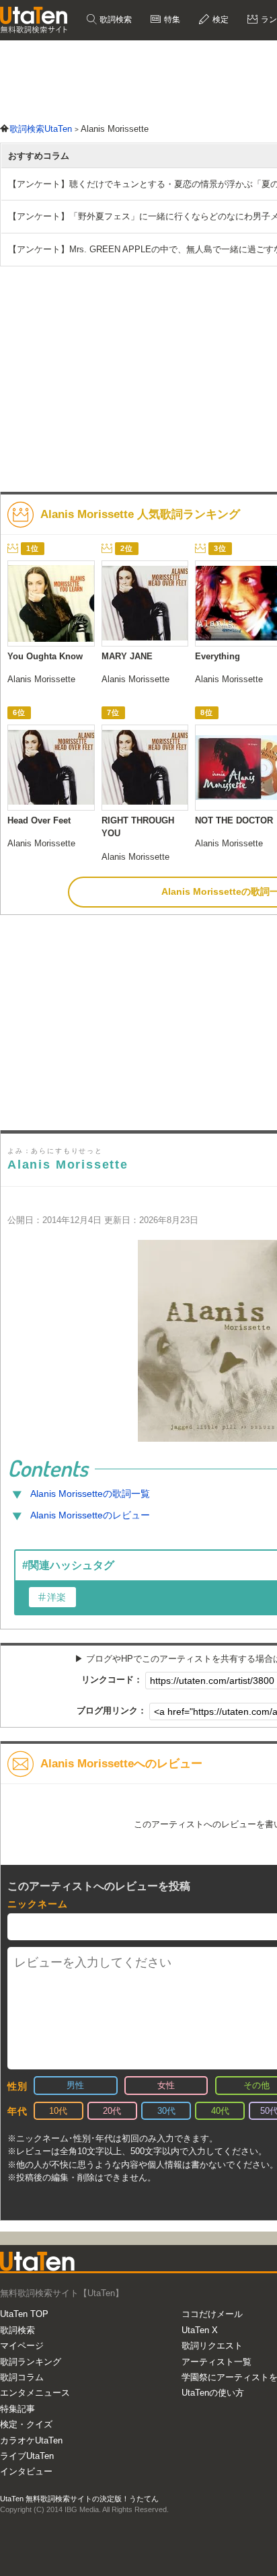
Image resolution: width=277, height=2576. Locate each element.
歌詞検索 (115, 20)
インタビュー (26, 2471)
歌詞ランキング (31, 2362)
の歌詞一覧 (90, 1494)
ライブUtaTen (27, 2456)
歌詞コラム (22, 2377)
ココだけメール (212, 2314)
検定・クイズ (26, 2424)
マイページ (22, 2346)
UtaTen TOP (24, 2314)
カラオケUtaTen (31, 2440)
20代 (112, 2111)
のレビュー (90, 1515)
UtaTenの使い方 (213, 2393)
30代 (166, 2111)
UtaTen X (200, 2330)
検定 (220, 20)
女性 (166, 2085)
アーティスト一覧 (216, 2362)
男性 (75, 2085)
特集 (171, 20)
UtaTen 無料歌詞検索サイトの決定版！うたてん (79, 2499)
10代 (58, 2111)
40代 (220, 2111)
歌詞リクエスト (212, 2346)
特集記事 (17, 2409)
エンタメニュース (35, 2393)
